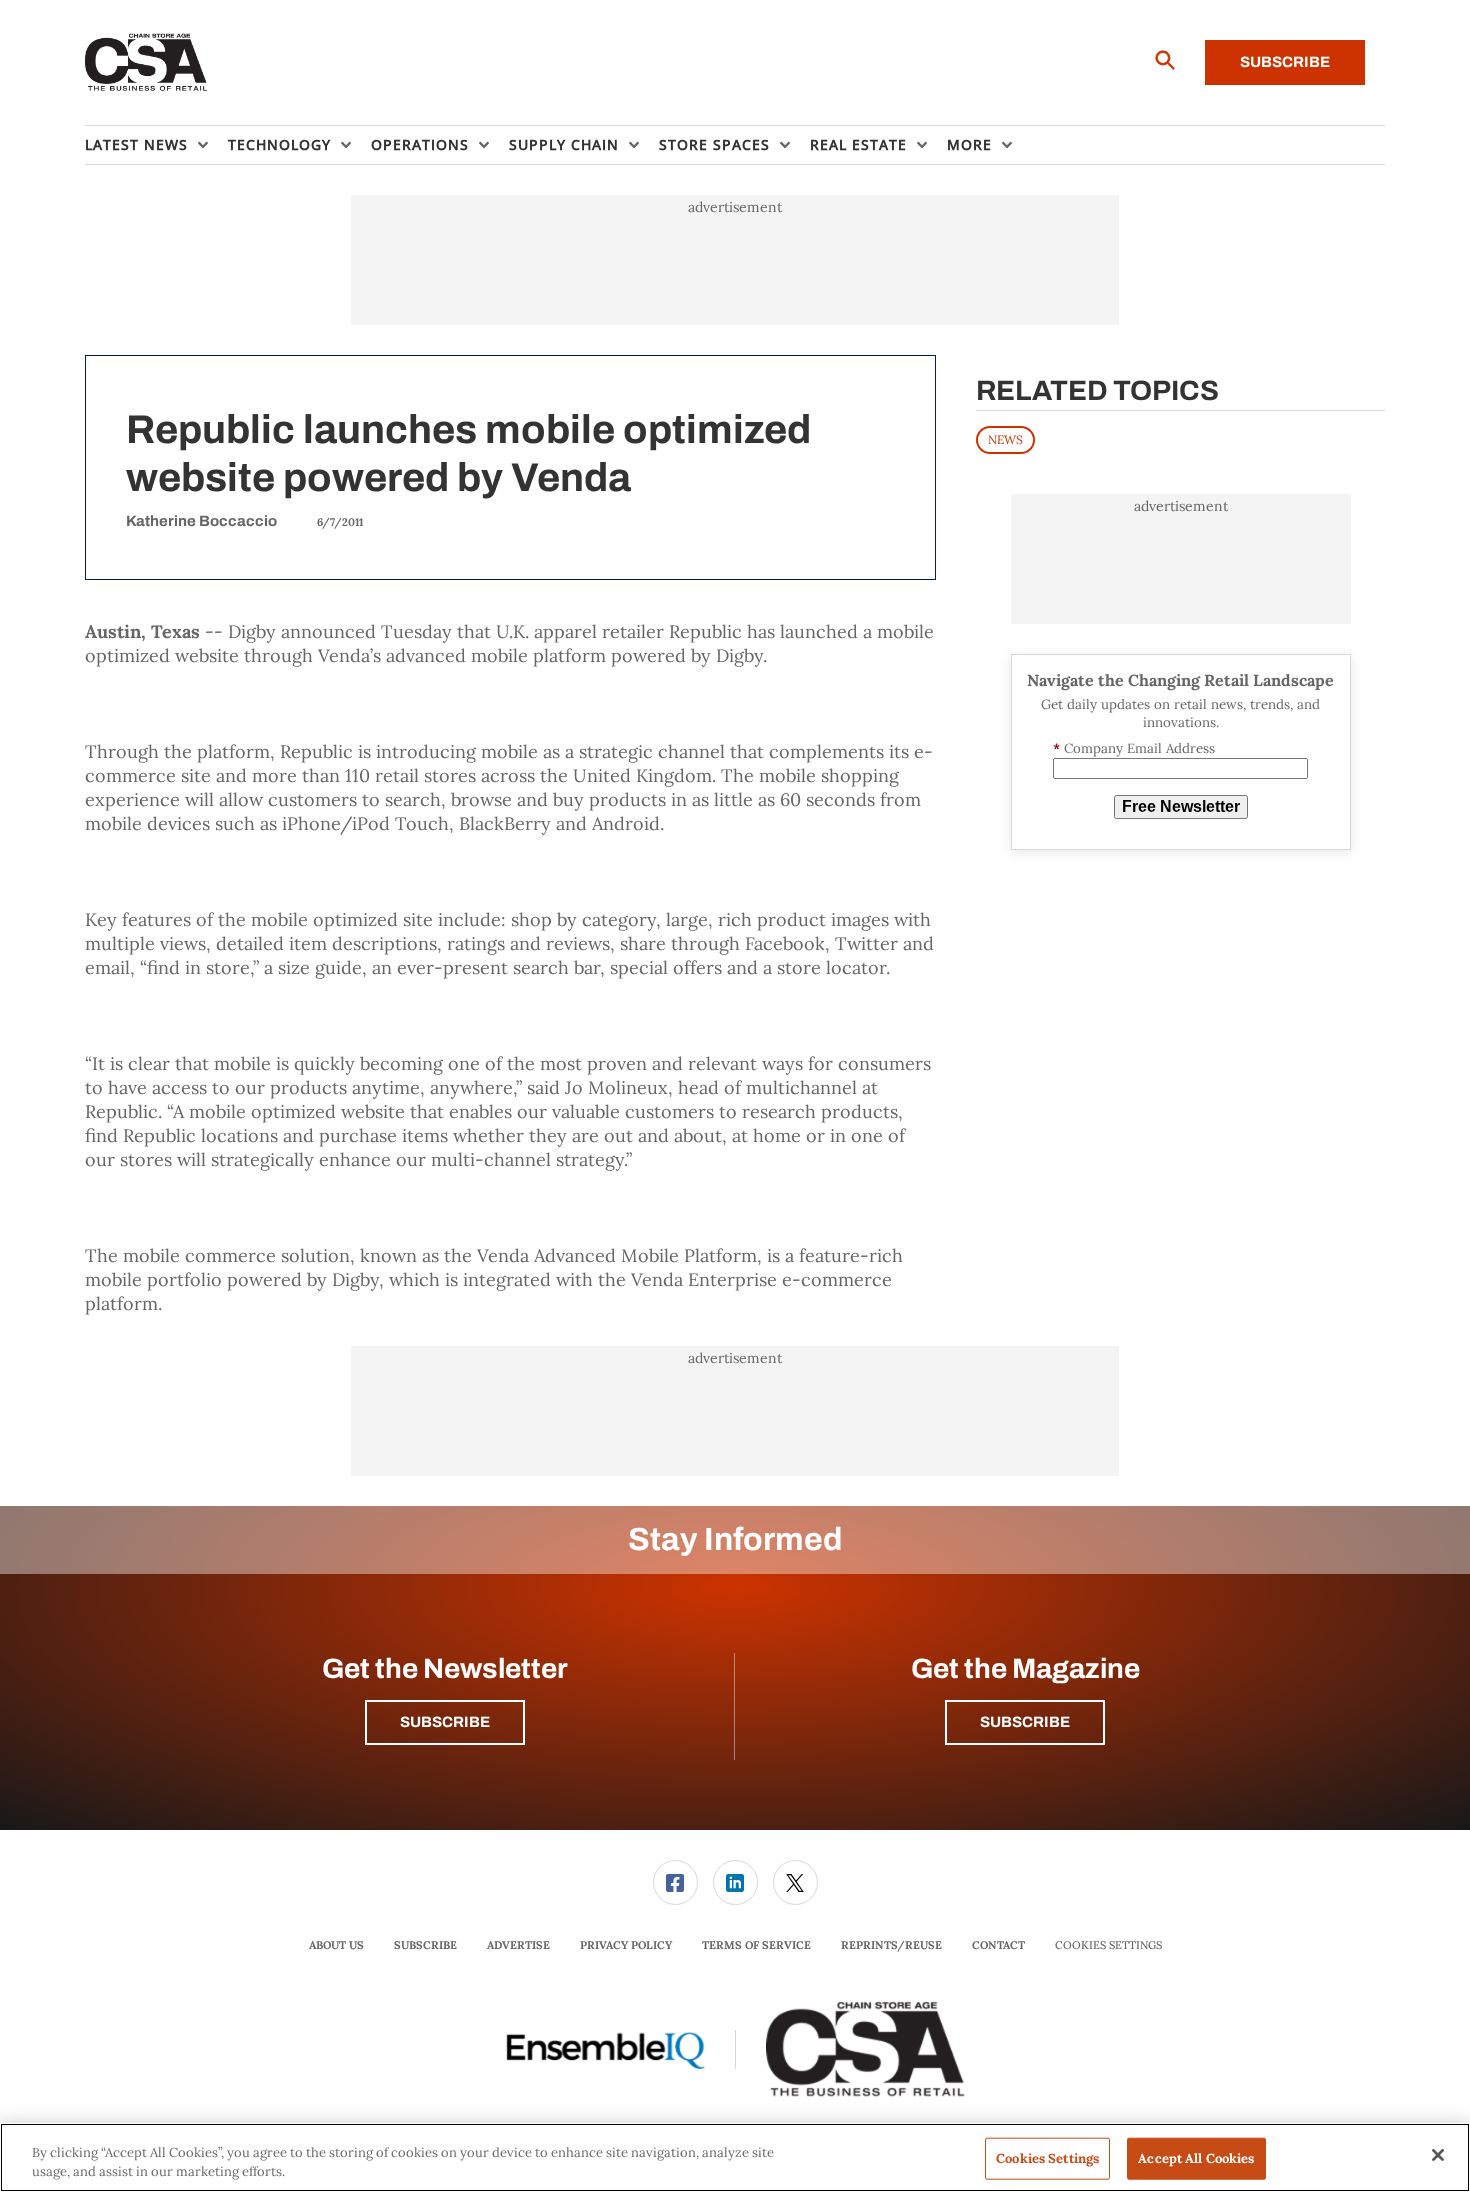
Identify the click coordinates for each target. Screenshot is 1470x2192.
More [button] (969, 144)
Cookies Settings (1108, 1945)
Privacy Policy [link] (626, 1945)
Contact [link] (998, 1945)
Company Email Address (1134, 748)
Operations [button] (420, 144)
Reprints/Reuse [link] (891, 1945)
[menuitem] (156, 145)
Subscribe (1285, 62)
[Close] (1438, 2155)
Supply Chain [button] (564, 144)
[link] (675, 1882)
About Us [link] (336, 1945)
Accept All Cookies (1196, 2158)
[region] (735, 2157)
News (1005, 439)
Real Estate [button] (858, 144)
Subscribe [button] (445, 1722)
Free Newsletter (1181, 806)
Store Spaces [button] (714, 144)
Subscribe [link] (425, 1945)
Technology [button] (279, 144)
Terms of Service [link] (756, 1945)
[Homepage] (146, 63)
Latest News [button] (136, 144)
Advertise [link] (518, 1945)
